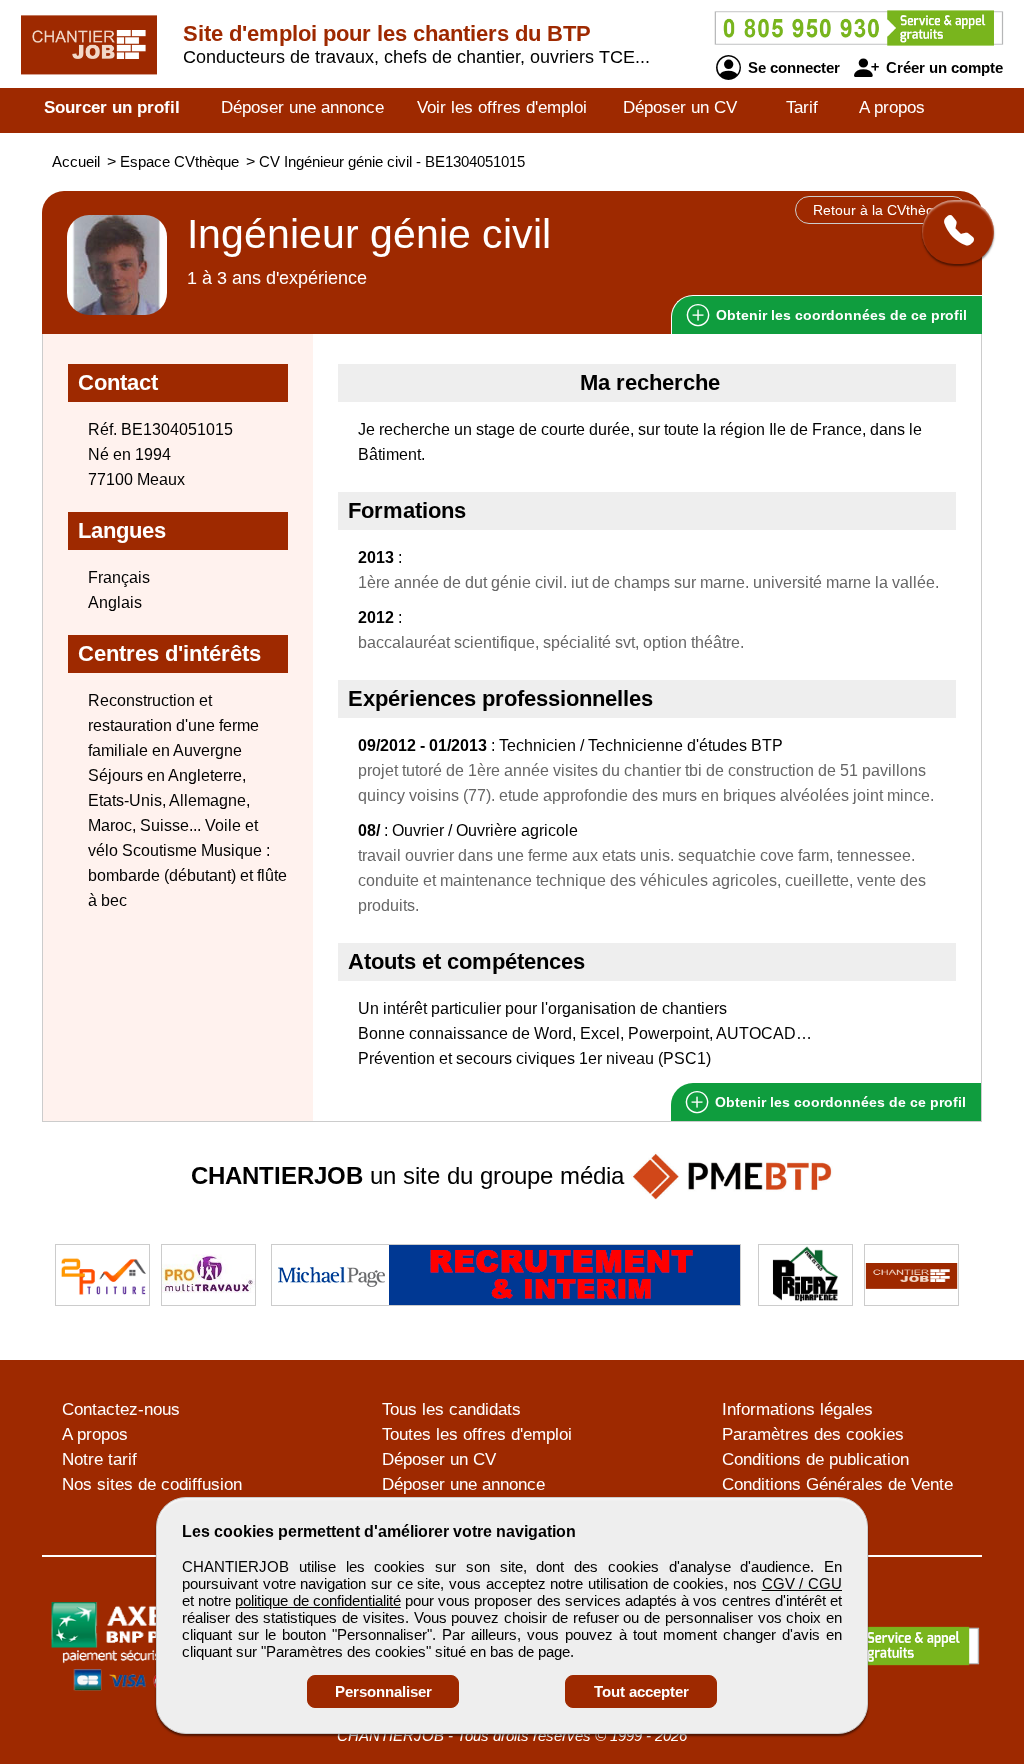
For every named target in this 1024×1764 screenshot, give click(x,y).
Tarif (802, 107)
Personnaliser (383, 1691)
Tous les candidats (451, 1409)
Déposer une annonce (302, 107)
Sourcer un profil (112, 107)
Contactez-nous (121, 1409)
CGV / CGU (802, 1583)
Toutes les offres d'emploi (477, 1434)
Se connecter (792, 67)
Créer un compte (942, 67)
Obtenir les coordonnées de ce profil (838, 1102)
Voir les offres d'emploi (502, 107)
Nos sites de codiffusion (152, 1484)
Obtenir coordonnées (839, 315)
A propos (892, 107)
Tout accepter (641, 1691)
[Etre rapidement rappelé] (950, 232)
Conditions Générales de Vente (837, 1484)
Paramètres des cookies (813, 1434)
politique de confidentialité (317, 1600)
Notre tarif (99, 1459)
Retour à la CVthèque (881, 210)
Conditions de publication (815, 1459)
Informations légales (797, 1409)
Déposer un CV (680, 107)
